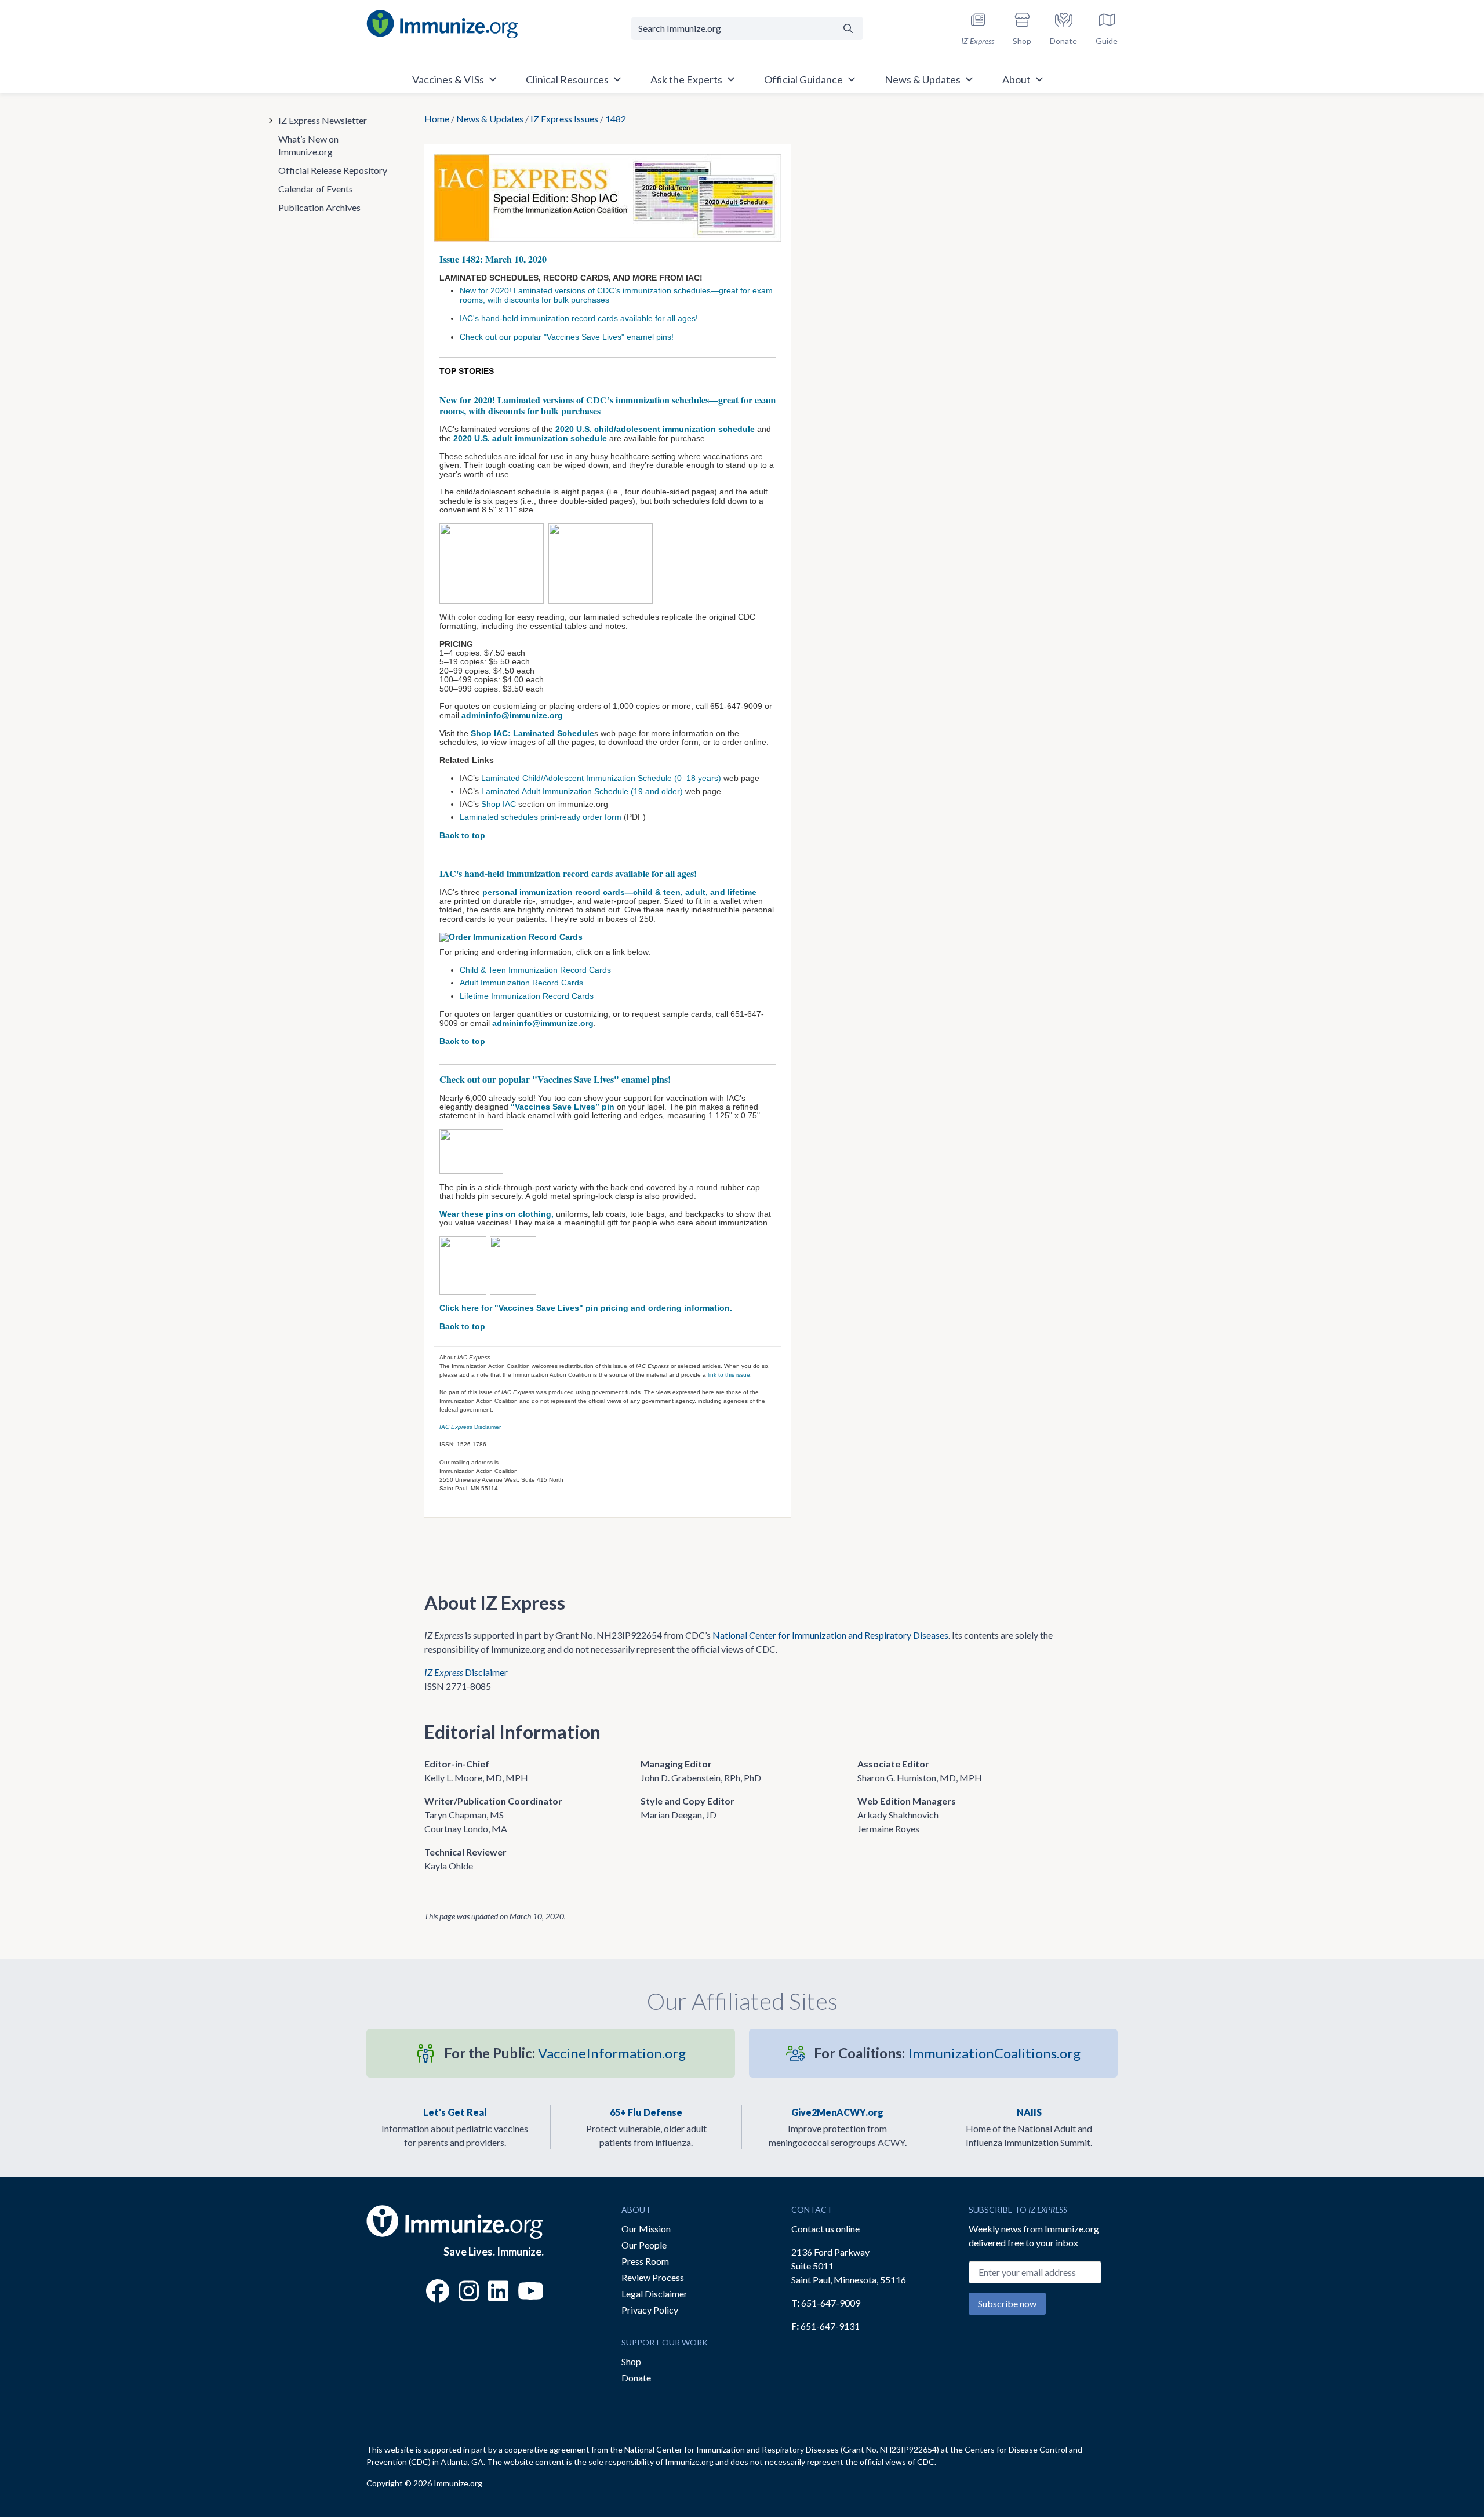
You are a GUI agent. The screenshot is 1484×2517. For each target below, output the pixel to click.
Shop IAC (499, 804)
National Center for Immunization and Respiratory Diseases (830, 1635)
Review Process (653, 2277)
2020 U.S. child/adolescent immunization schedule (655, 429)
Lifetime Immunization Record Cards (527, 996)
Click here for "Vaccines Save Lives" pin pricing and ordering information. (586, 1308)
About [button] (1016, 79)
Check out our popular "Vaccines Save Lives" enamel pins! (568, 337)
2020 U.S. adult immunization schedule (530, 438)
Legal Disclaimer (654, 2294)
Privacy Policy (650, 2310)
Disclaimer (470, 1427)
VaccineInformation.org (565, 2053)
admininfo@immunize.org (512, 715)
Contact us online (825, 2229)
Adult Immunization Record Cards (521, 983)
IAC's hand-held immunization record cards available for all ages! (579, 318)
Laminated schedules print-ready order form (542, 817)
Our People (644, 2245)
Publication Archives (319, 207)
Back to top (462, 835)
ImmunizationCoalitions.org (947, 2053)
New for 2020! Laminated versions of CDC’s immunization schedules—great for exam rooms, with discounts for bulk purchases (616, 295)
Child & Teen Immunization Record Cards (535, 970)
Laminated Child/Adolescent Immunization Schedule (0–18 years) (601, 778)
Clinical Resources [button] (567, 79)
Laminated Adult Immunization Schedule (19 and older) (582, 791)
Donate (636, 2378)
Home (437, 119)
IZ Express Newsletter (323, 120)
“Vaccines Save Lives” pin (563, 1107)
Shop (631, 2361)
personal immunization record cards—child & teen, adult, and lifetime (619, 892)
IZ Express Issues (564, 119)
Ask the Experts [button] (686, 79)
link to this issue (729, 1375)
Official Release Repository (333, 170)
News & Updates (490, 119)
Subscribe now (1007, 2303)
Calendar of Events (316, 189)
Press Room (645, 2261)
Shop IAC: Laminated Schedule (532, 733)
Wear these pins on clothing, (498, 1214)
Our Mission (646, 2229)
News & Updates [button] (923, 79)
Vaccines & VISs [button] (448, 79)
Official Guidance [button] (803, 79)
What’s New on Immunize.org (308, 145)
